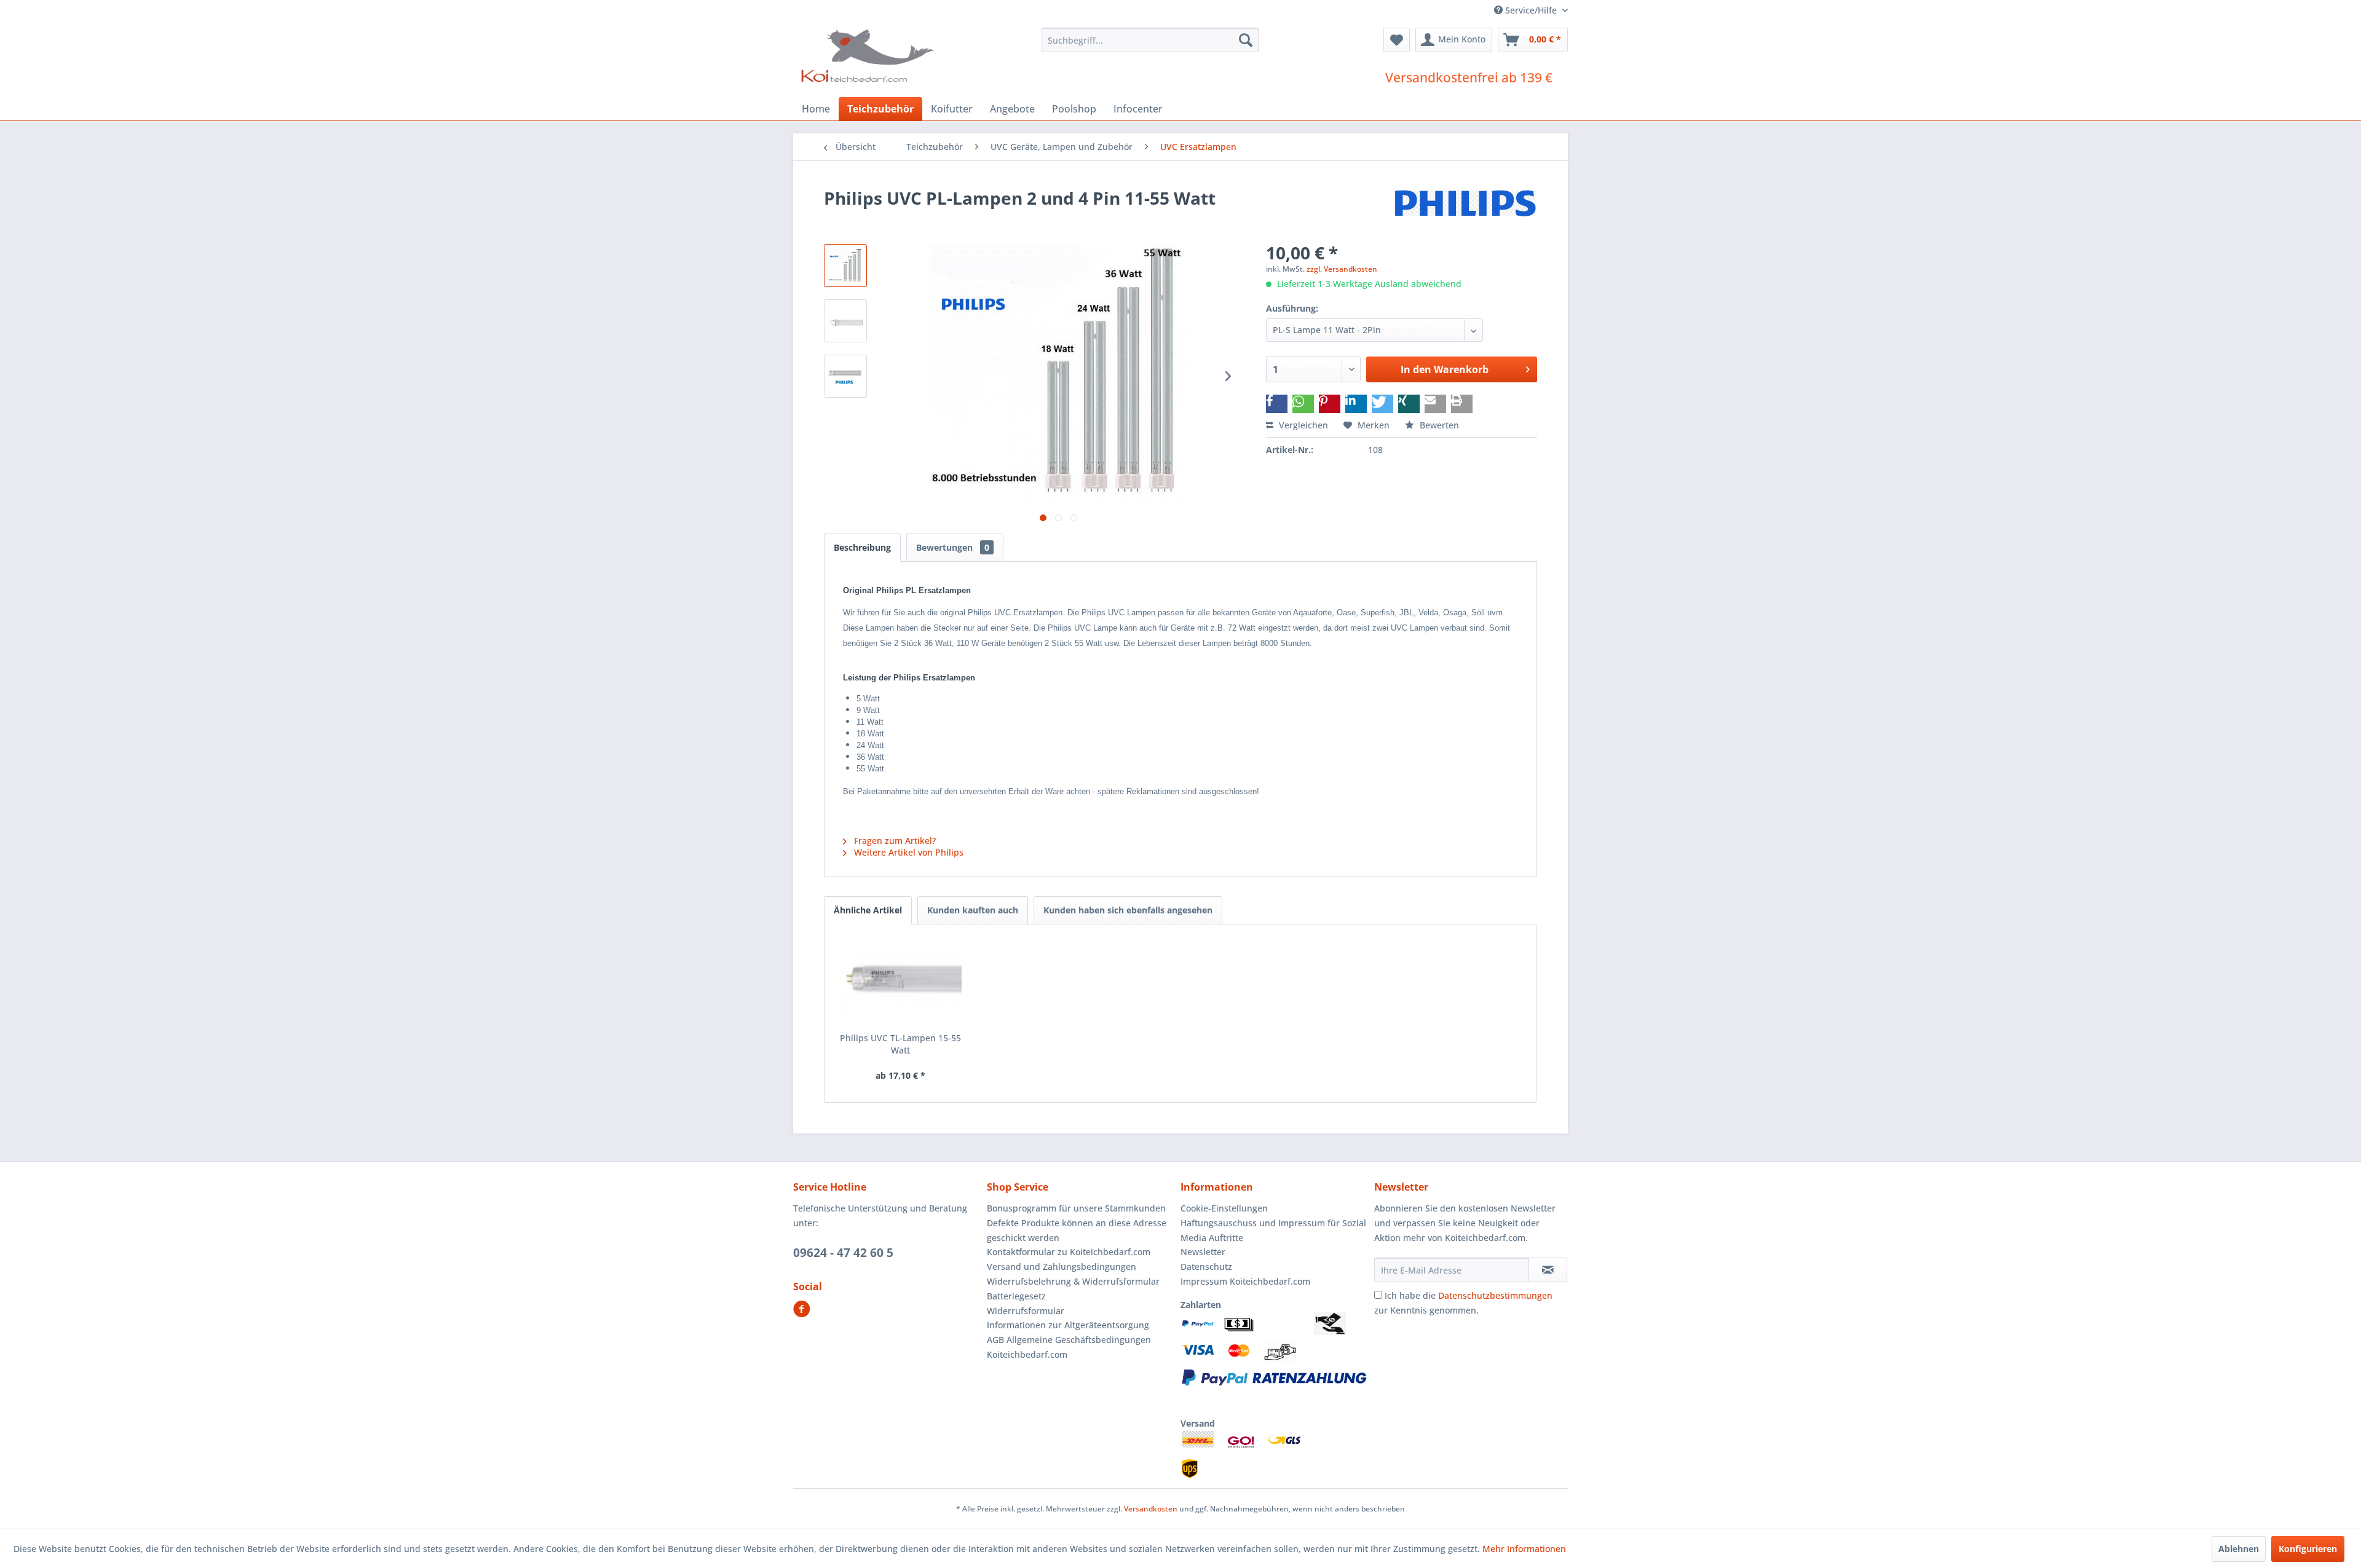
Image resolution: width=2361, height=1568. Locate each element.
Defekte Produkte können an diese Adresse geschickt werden (1077, 1230)
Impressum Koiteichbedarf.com (1245, 1281)
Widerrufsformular (1026, 1311)
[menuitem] (1150, 40)
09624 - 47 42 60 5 (843, 1253)
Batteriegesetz (1016, 1296)
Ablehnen (2239, 1549)
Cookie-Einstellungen (1224, 1208)
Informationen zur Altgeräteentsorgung (1068, 1325)
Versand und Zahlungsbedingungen (1062, 1267)
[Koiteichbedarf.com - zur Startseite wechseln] (869, 55)
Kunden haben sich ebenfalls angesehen (1128, 910)
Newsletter (1203, 1252)
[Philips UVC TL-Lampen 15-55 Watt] (901, 983)
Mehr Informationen (1524, 1549)
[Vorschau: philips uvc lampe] (845, 376)
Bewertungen (953, 547)
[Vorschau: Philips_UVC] (845, 321)
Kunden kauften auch (973, 910)
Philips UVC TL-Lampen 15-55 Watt (900, 1044)
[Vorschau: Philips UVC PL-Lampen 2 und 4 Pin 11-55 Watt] (845, 266)
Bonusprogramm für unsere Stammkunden (1076, 1208)
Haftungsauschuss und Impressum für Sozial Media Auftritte (1273, 1230)
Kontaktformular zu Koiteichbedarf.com (1069, 1252)
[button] (1277, 404)
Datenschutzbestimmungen (1495, 1295)
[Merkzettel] (1397, 40)
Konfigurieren (2308, 1549)
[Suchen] (1246, 40)
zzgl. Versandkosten (1342, 269)
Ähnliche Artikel (868, 910)
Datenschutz (1206, 1267)
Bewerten (1438, 425)
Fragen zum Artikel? (894, 841)
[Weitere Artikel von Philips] (1466, 210)
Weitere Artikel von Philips (908, 852)
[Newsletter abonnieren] (1548, 1270)
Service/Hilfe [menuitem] (1531, 10)
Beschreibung (862, 547)
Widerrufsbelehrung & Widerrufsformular (1073, 1281)
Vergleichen (1302, 425)
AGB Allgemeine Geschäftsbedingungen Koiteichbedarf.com (1069, 1347)
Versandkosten (1151, 1509)
